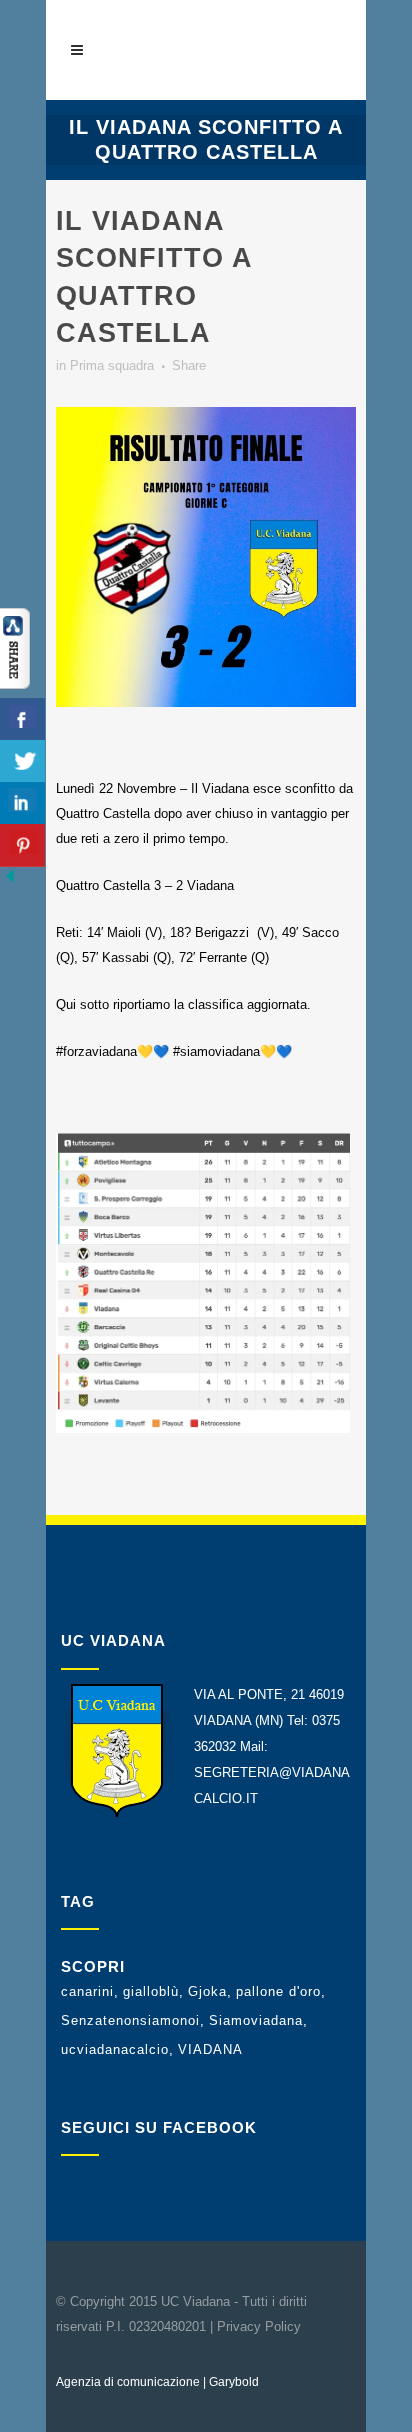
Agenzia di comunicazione (128, 2382)
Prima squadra (112, 365)
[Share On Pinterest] (22, 845)
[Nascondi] (10, 881)
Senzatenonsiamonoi (130, 2020)
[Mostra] (15, 684)
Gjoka (207, 1991)
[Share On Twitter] (22, 761)
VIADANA (210, 2049)
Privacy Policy (259, 2326)
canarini (87, 1991)
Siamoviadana (256, 2020)
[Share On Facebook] (22, 719)
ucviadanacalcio (115, 2049)
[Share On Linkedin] (22, 803)
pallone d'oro (278, 1991)
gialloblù (151, 1991)
